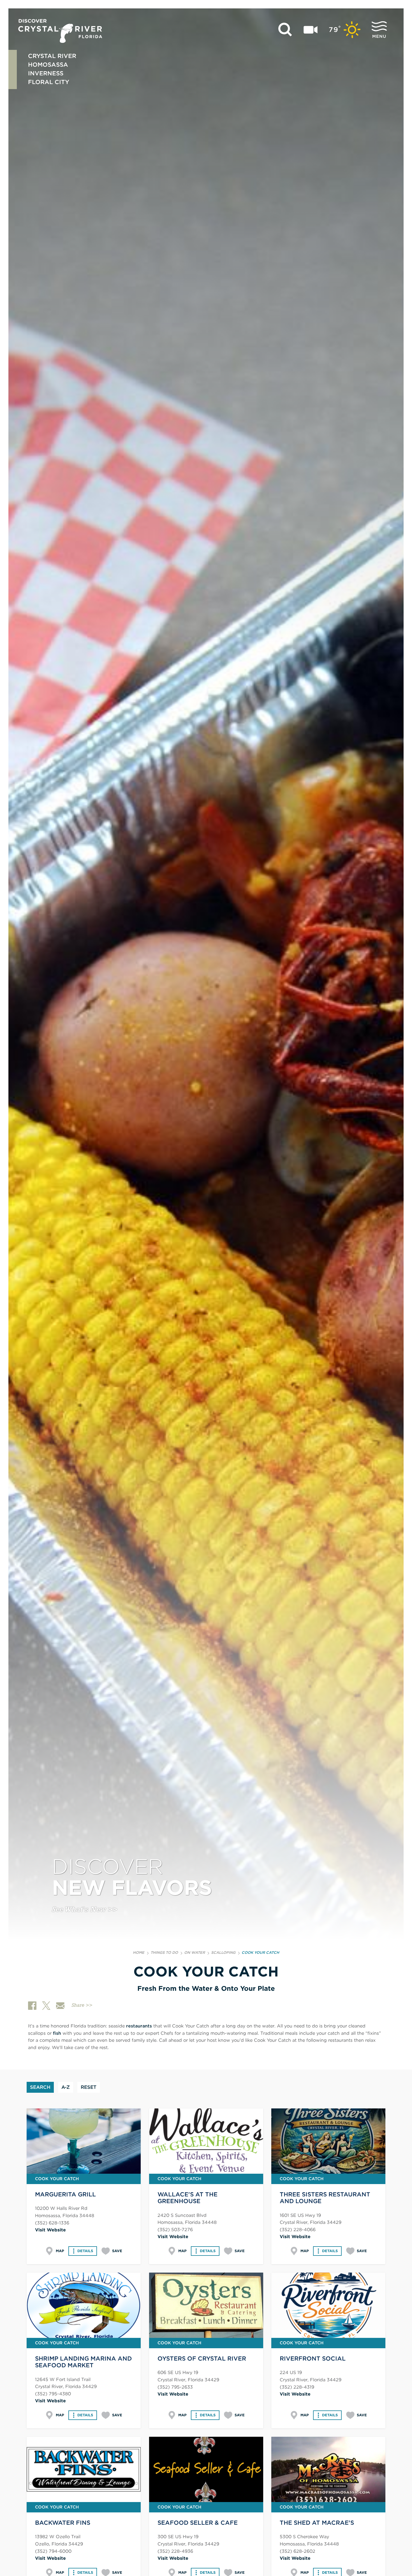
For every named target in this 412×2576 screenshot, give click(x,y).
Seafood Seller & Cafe (198, 2523)
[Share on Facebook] (32, 2006)
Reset (89, 2087)
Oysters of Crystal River (202, 2358)
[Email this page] (60, 2006)
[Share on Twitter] (46, 2006)
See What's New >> (85, 1910)
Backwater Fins (63, 2523)
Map (60, 2251)
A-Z (66, 2087)
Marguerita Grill (65, 2194)
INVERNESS (46, 73)
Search (40, 2087)
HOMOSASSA (48, 65)
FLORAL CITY (49, 82)
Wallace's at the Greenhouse (188, 2198)
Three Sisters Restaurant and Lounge (325, 2198)
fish (57, 2033)
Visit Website (50, 2230)
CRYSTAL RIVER (52, 56)
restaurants (139, 2026)
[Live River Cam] (311, 30)
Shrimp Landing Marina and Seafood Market (83, 2362)
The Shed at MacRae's (317, 2523)
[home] (60, 31)
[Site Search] (285, 30)
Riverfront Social (313, 2358)
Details (85, 2251)
